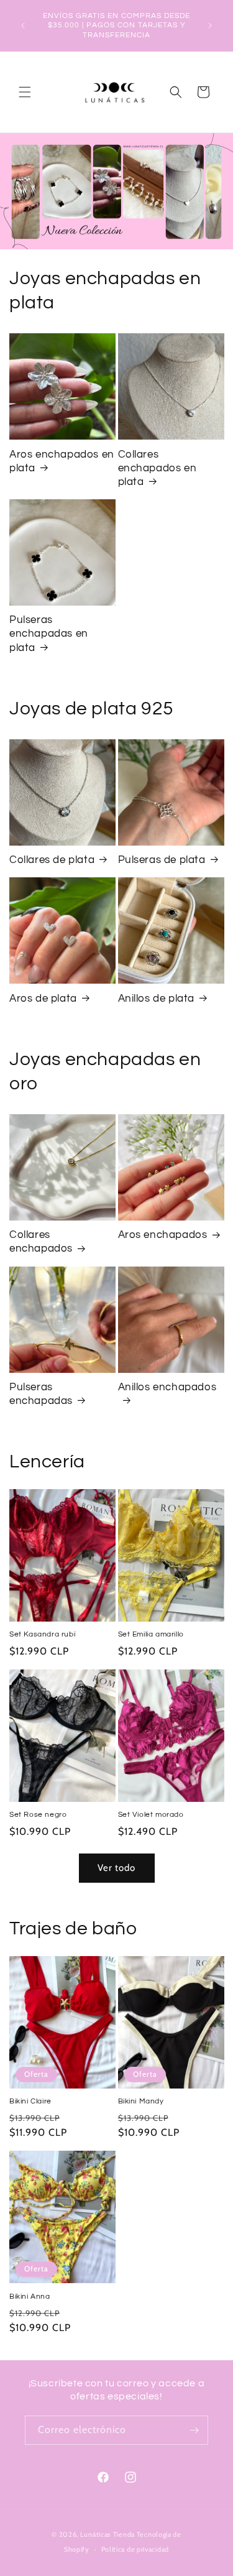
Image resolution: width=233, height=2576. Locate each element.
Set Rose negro (38, 1815)
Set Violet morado (151, 1815)
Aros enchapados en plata (62, 461)
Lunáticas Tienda (107, 2534)
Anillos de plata (157, 999)
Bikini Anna (30, 2297)
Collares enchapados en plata (158, 468)
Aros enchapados (163, 1235)
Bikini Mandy (141, 2101)
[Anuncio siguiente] (210, 25)
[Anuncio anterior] (23, 25)
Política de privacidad (135, 2549)
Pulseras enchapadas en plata (49, 634)
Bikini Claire (30, 2101)
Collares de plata (52, 860)
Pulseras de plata (162, 860)
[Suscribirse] (194, 2430)
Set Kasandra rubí (42, 1634)
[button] (25, 92)
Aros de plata (43, 999)
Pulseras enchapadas (41, 1394)
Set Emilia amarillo (151, 1634)
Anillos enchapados (167, 1387)
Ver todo (116, 1868)
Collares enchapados (41, 1242)
